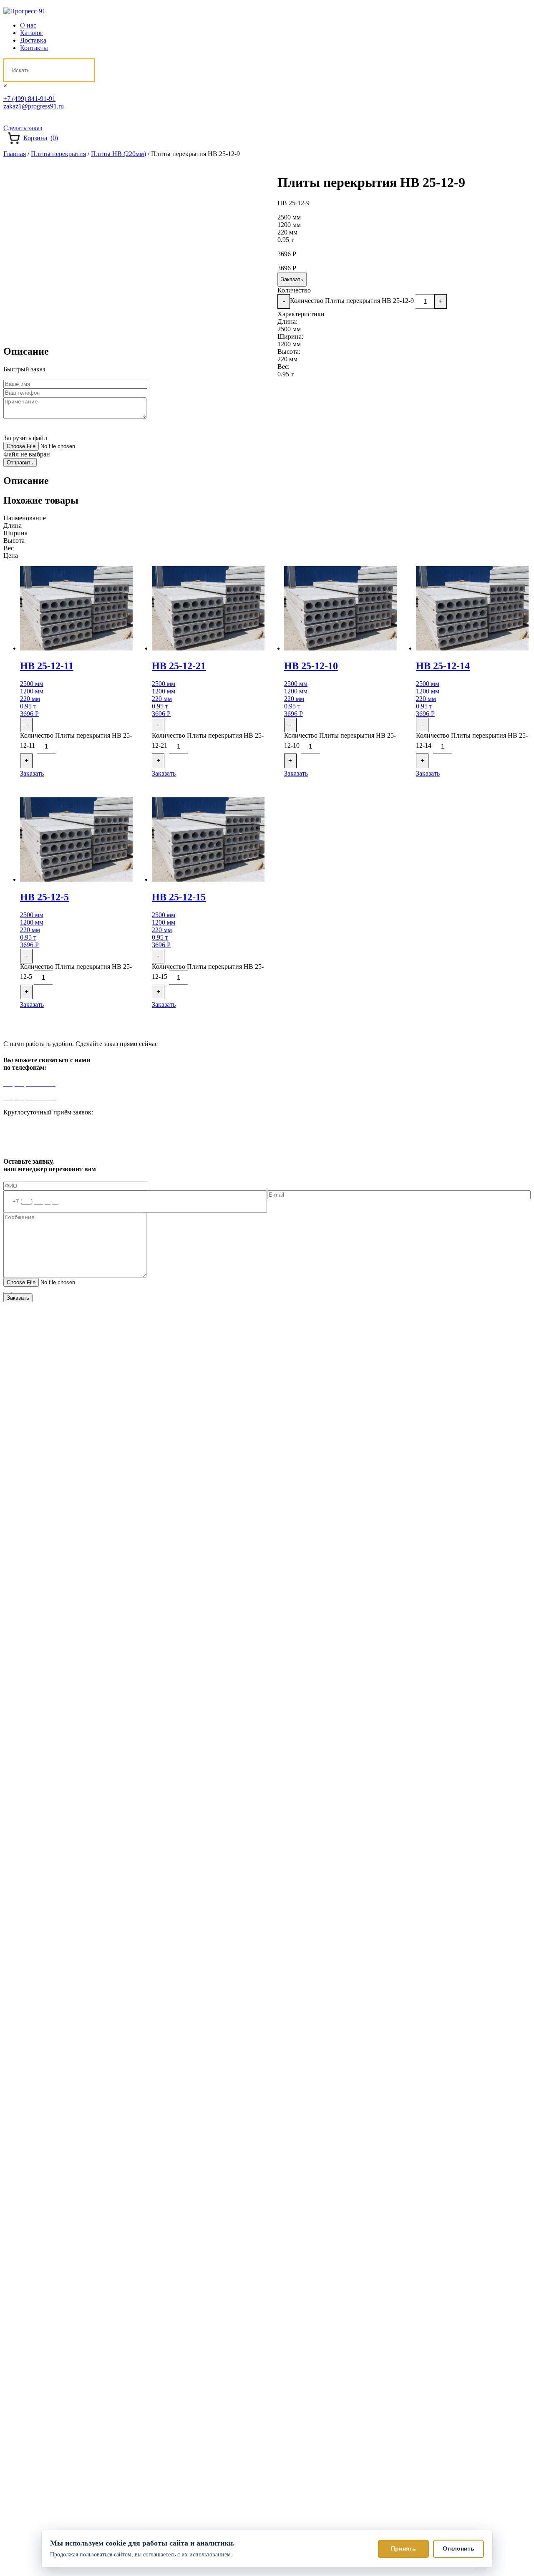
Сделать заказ (23, 128)
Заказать (292, 279)
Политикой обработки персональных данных (114, 1294)
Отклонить (458, 2548)
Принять (403, 2548)
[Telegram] (9, 118)
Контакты (34, 48)
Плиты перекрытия (58, 154)
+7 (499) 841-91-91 (29, 99)
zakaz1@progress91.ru (34, 106)
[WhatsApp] (24, 118)
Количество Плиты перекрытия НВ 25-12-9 (352, 301)
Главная (15, 154)
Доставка (33, 40)
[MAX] (39, 118)
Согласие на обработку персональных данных (242, 1294)
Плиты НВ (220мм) (118, 154)
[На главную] (24, 11)
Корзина (41, 138)
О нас (28, 25)
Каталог (31, 33)
